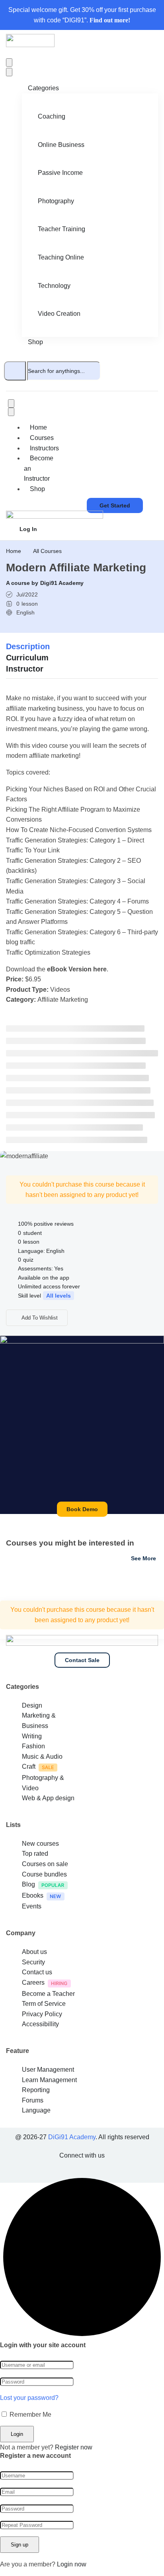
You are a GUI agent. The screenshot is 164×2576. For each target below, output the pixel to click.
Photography (56, 201)
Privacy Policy (42, 2014)
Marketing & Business (39, 1721)
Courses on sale (45, 1864)
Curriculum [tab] (27, 658)
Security (33, 1962)
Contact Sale (82, 1660)
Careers (33, 1983)
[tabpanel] (82, 846)
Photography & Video (43, 1783)
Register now (74, 2447)
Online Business (61, 145)
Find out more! (110, 20)
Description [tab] (28, 646)
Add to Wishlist (39, 1318)
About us (34, 1952)
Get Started (115, 505)
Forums (33, 2100)
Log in (28, 529)
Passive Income (60, 173)
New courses (40, 1844)
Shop (35, 342)
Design (32, 1705)
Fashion (33, 1746)
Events (32, 1906)
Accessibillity (40, 2024)
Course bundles (44, 1874)
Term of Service (44, 2004)
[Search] (15, 371)
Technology (54, 286)
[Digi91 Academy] (30, 45)
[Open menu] (9, 62)
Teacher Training (61, 229)
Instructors (44, 448)
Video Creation (59, 314)
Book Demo (82, 1509)
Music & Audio (42, 1757)
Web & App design (48, 1798)
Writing (32, 1736)
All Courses (47, 551)
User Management (48, 2070)
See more (143, 1558)
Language (36, 2110)
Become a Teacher (48, 1994)
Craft (29, 1767)
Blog (28, 1884)
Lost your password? (29, 2398)
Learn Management (49, 2080)
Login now (72, 2564)
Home (38, 427)
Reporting (36, 2090)
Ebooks (33, 1895)
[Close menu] (9, 72)
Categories (43, 88)
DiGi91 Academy (72, 2137)
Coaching (52, 116)
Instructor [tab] (25, 669)
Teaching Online (61, 257)
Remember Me (30, 2415)
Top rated (35, 1854)
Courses (42, 438)
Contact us (37, 1972)
